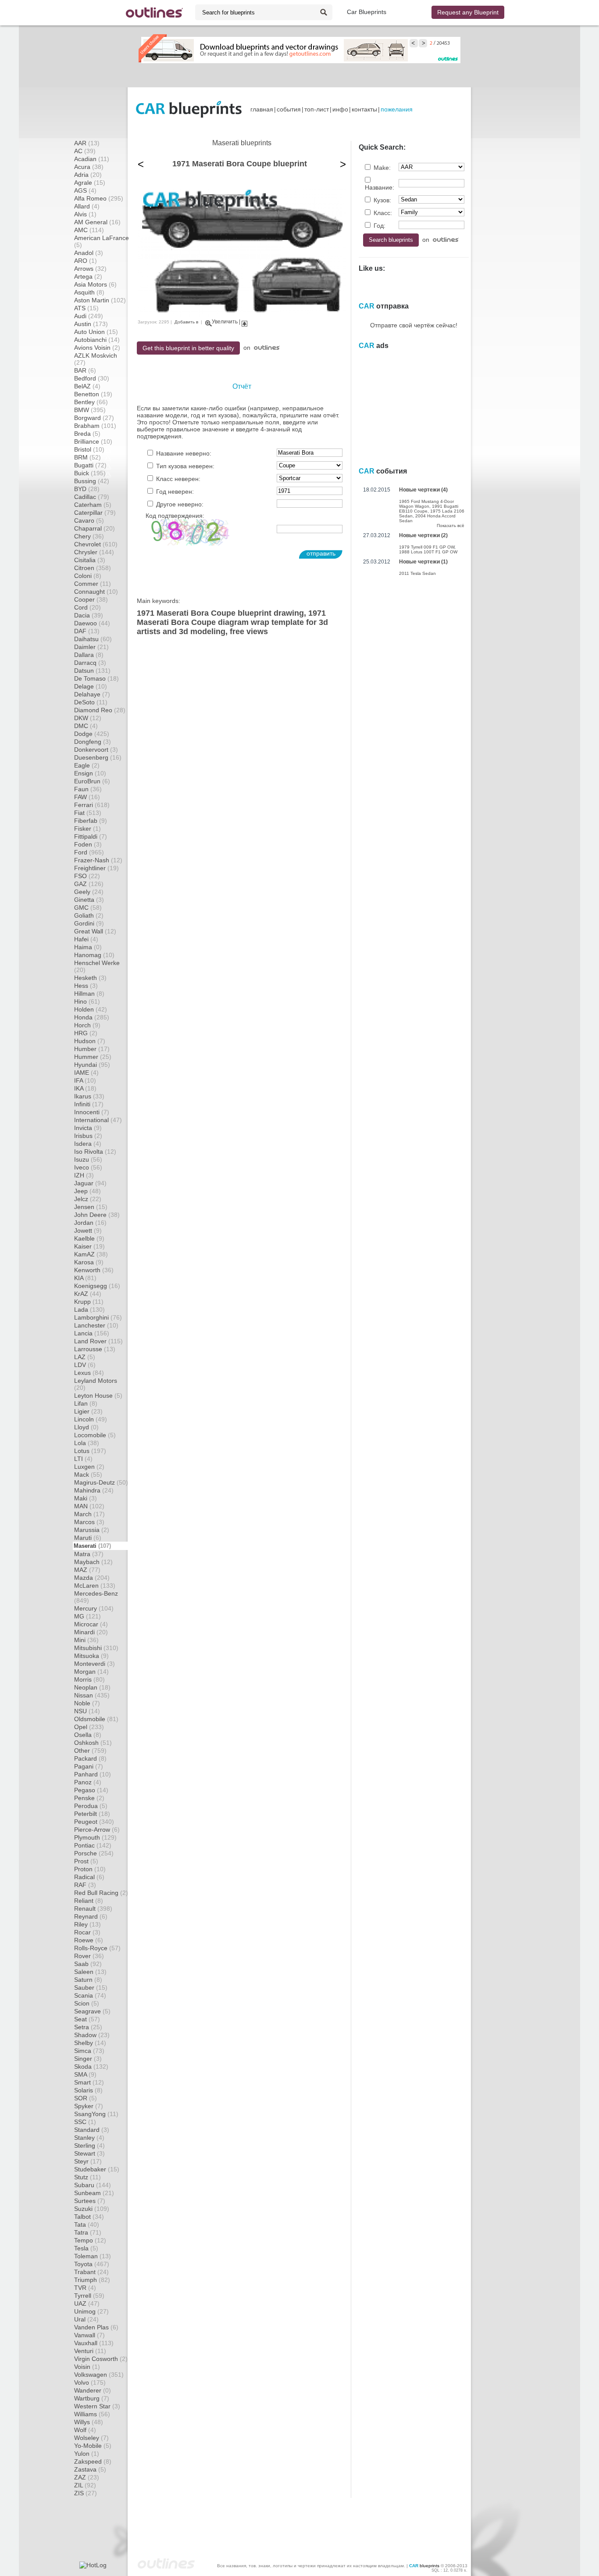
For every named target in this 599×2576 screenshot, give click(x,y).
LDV (85, 1365)
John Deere (97, 1215)
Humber (92, 1049)
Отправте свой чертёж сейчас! (414, 325)
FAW (87, 797)
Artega (88, 276)
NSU (87, 1711)
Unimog (91, 2311)
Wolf (85, 2430)
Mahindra (94, 1490)
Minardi (91, 1632)
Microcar (91, 1624)
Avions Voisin (97, 348)
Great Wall (95, 931)
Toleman (93, 2256)
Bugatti (90, 465)
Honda (92, 1017)
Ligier (88, 1411)
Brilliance (93, 441)
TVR (85, 2288)
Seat (87, 2019)
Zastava (90, 2469)
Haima (88, 947)
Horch (87, 1025)
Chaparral (94, 528)
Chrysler (94, 552)
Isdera (88, 1144)
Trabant (91, 2272)
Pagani (89, 1766)
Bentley (91, 402)
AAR (87, 143)
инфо (340, 109)
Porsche (94, 1853)
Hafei (86, 939)
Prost (86, 1861)
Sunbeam (94, 2193)
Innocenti (92, 1112)
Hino (87, 1001)
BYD (87, 489)
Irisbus (88, 1136)
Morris (89, 1679)
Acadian (92, 159)
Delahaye (92, 694)
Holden (91, 1009)
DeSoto (91, 702)
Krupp (89, 1302)
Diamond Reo (100, 710)
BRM (87, 457)
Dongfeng (93, 742)
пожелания (397, 109)
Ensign (90, 773)
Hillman (89, 994)
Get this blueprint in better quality (188, 348)
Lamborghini (98, 1317)
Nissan (92, 1695)
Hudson (90, 1041)
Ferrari (92, 805)
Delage (91, 686)
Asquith (89, 292)
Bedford (92, 378)
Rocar (87, 1932)
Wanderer (93, 2390)
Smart (89, 2082)
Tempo (90, 2240)
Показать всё (451, 526)
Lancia (92, 1333)
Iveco (88, 1167)
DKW (88, 718)
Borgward (94, 418)
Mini (86, 1640)
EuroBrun (92, 781)
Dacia (89, 615)
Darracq (90, 663)
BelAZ (87, 386)
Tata (87, 2224)
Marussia (92, 1530)
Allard (87, 206)
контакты (364, 109)
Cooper (91, 599)
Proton (90, 1869)
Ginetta (89, 900)
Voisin (87, 2367)
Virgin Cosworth (101, 2359)
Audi (89, 316)
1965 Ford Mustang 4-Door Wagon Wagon (426, 504)
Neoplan (92, 1687)
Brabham (95, 426)
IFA (85, 1080)
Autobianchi (97, 340)
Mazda (92, 1578)
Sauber (91, 1988)
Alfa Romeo (99, 198)
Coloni (88, 576)
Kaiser (89, 1246)
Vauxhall (94, 2343)
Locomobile (95, 1435)
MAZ (87, 1570)
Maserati (92, 1546)
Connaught (96, 592)
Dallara (89, 655)
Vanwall (89, 2335)
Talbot (89, 2217)
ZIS (86, 2493)
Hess (86, 986)
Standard (92, 2130)
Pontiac (93, 1845)
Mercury (94, 1608)
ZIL (85, 2485)
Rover (89, 1956)
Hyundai (92, 1065)
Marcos (89, 1522)
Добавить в (186, 322)
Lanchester (96, 1325)
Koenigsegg (97, 1286)
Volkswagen (99, 2375)
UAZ (87, 2303)
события (289, 109)
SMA (85, 2074)
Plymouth (95, 1837)
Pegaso (91, 1790)
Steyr (88, 2161)
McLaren (95, 1586)
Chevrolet (96, 544)
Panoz (88, 1782)
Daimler (91, 647)
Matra (89, 1554)
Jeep (87, 1191)
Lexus (89, 1373)
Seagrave (92, 2011)
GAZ (89, 884)
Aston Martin (100, 300)
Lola (87, 1443)
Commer (93, 584)
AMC (89, 230)
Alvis (85, 214)
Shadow (92, 2035)
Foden (88, 844)
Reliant (89, 1901)
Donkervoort (96, 750)
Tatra (88, 2232)
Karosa (89, 1262)
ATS (86, 308)
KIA (85, 1278)
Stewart (89, 2153)
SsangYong (96, 2114)
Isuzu (88, 1159)
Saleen (90, 1972)
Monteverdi (94, 1664)
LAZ (85, 1357)
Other (90, 1751)
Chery (89, 536)
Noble (87, 1703)
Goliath (89, 915)
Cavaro (89, 520)
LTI (83, 1459)
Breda (87, 434)
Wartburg (92, 2398)
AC (85, 151)
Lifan (86, 1403)
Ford (89, 852)
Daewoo (92, 623)
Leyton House (98, 1396)
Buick (90, 473)
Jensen (91, 1207)
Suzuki (92, 2209)
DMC (86, 726)
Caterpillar (95, 513)
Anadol (89, 253)
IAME (86, 1073)
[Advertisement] (299, 75)
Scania (90, 1995)
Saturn (88, 1980)
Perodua (91, 1806)
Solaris (88, 2090)
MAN (89, 1506)
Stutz (87, 2177)
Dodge (92, 734)
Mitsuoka (91, 1656)
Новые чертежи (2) (423, 535)
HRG (86, 1033)
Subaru (93, 2185)
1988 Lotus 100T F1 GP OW (428, 552)
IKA (85, 1088)
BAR (85, 370)
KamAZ (91, 1254)
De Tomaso (96, 678)
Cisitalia (90, 560)
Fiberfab (91, 821)
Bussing (92, 481)
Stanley (89, 2138)
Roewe (89, 1940)
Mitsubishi (96, 1648)
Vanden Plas (96, 2327)
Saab (88, 1964)
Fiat (88, 813)
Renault (93, 1909)
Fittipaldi (91, 836)
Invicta (88, 1128)
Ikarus (89, 1096)
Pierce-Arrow (97, 1830)
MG (87, 1616)
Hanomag (94, 955)
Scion (87, 2003)
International (98, 1120)
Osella (88, 1735)
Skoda (91, 2067)
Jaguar (90, 1183)
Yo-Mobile (93, 2446)
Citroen (93, 568)
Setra (88, 2027)
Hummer (93, 1057)
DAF (87, 631)
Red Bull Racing (101, 1893)
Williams (92, 2414)
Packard (90, 1758)
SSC (85, 2122)
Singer (88, 2059)
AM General (97, 222)
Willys (89, 2422)
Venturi (90, 2351)
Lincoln (91, 1419)
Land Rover (98, 1341)
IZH (84, 1175)
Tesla (86, 2248)
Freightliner (96, 868)
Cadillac (92, 497)
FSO (87, 876)
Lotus (90, 1451)
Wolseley (91, 2438)
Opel (89, 1727)
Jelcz (88, 1199)
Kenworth (94, 1270)
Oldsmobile (96, 1719)
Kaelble (89, 1238)
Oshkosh (93, 1743)
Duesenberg (98, 757)
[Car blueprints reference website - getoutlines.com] (154, 13)
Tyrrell (89, 2296)
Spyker (89, 2106)
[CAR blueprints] (189, 109)
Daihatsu (93, 639)
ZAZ (87, 2477)
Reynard (91, 1916)
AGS (85, 190)
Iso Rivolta (95, 1152)
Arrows (90, 269)
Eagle (87, 765)
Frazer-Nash (98, 860)
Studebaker (97, 2169)
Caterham (93, 505)
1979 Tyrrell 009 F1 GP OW (427, 547)
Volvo (90, 2382)
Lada (89, 1310)
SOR (86, 2098)
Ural (86, 2319)
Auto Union (96, 332)
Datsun (92, 671)
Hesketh (90, 978)
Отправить (321, 553)
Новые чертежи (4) (423, 490)
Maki (86, 1498)
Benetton (93, 394)
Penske (89, 1798)
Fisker (87, 829)
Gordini (89, 923)
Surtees (90, 2201)
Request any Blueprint (468, 12)
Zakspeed (93, 2461)
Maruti (88, 1538)
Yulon (87, 2454)
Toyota (92, 2264)
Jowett (88, 1231)
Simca (89, 2051)
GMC (88, 908)
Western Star (97, 2406)
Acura (89, 167)
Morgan (91, 1672)
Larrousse (95, 1349)
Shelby (90, 2043)
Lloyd (86, 1427)
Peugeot (94, 1822)
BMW (90, 410)
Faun (88, 789)
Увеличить (225, 322)
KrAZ (88, 1294)
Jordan (90, 1223)
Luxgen (89, 1467)
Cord (87, 607)
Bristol (89, 449)
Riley (87, 1924)
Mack (88, 1475)
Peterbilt (92, 1814)
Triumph (92, 2280)
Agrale (90, 183)
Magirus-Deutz (101, 1482)
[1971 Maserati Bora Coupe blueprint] (242, 315)
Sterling (89, 2145)
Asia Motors (95, 284)
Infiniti (89, 1104)
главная (262, 109)
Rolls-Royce (97, 1948)
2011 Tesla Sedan (417, 573)
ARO (86, 261)
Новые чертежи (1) (423, 562)
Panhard (93, 1774)
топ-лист (317, 109)
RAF (85, 1885)
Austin (91, 324)
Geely (89, 892)
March (89, 1514)
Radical (89, 1877)
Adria (88, 175)
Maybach (93, 1562)
